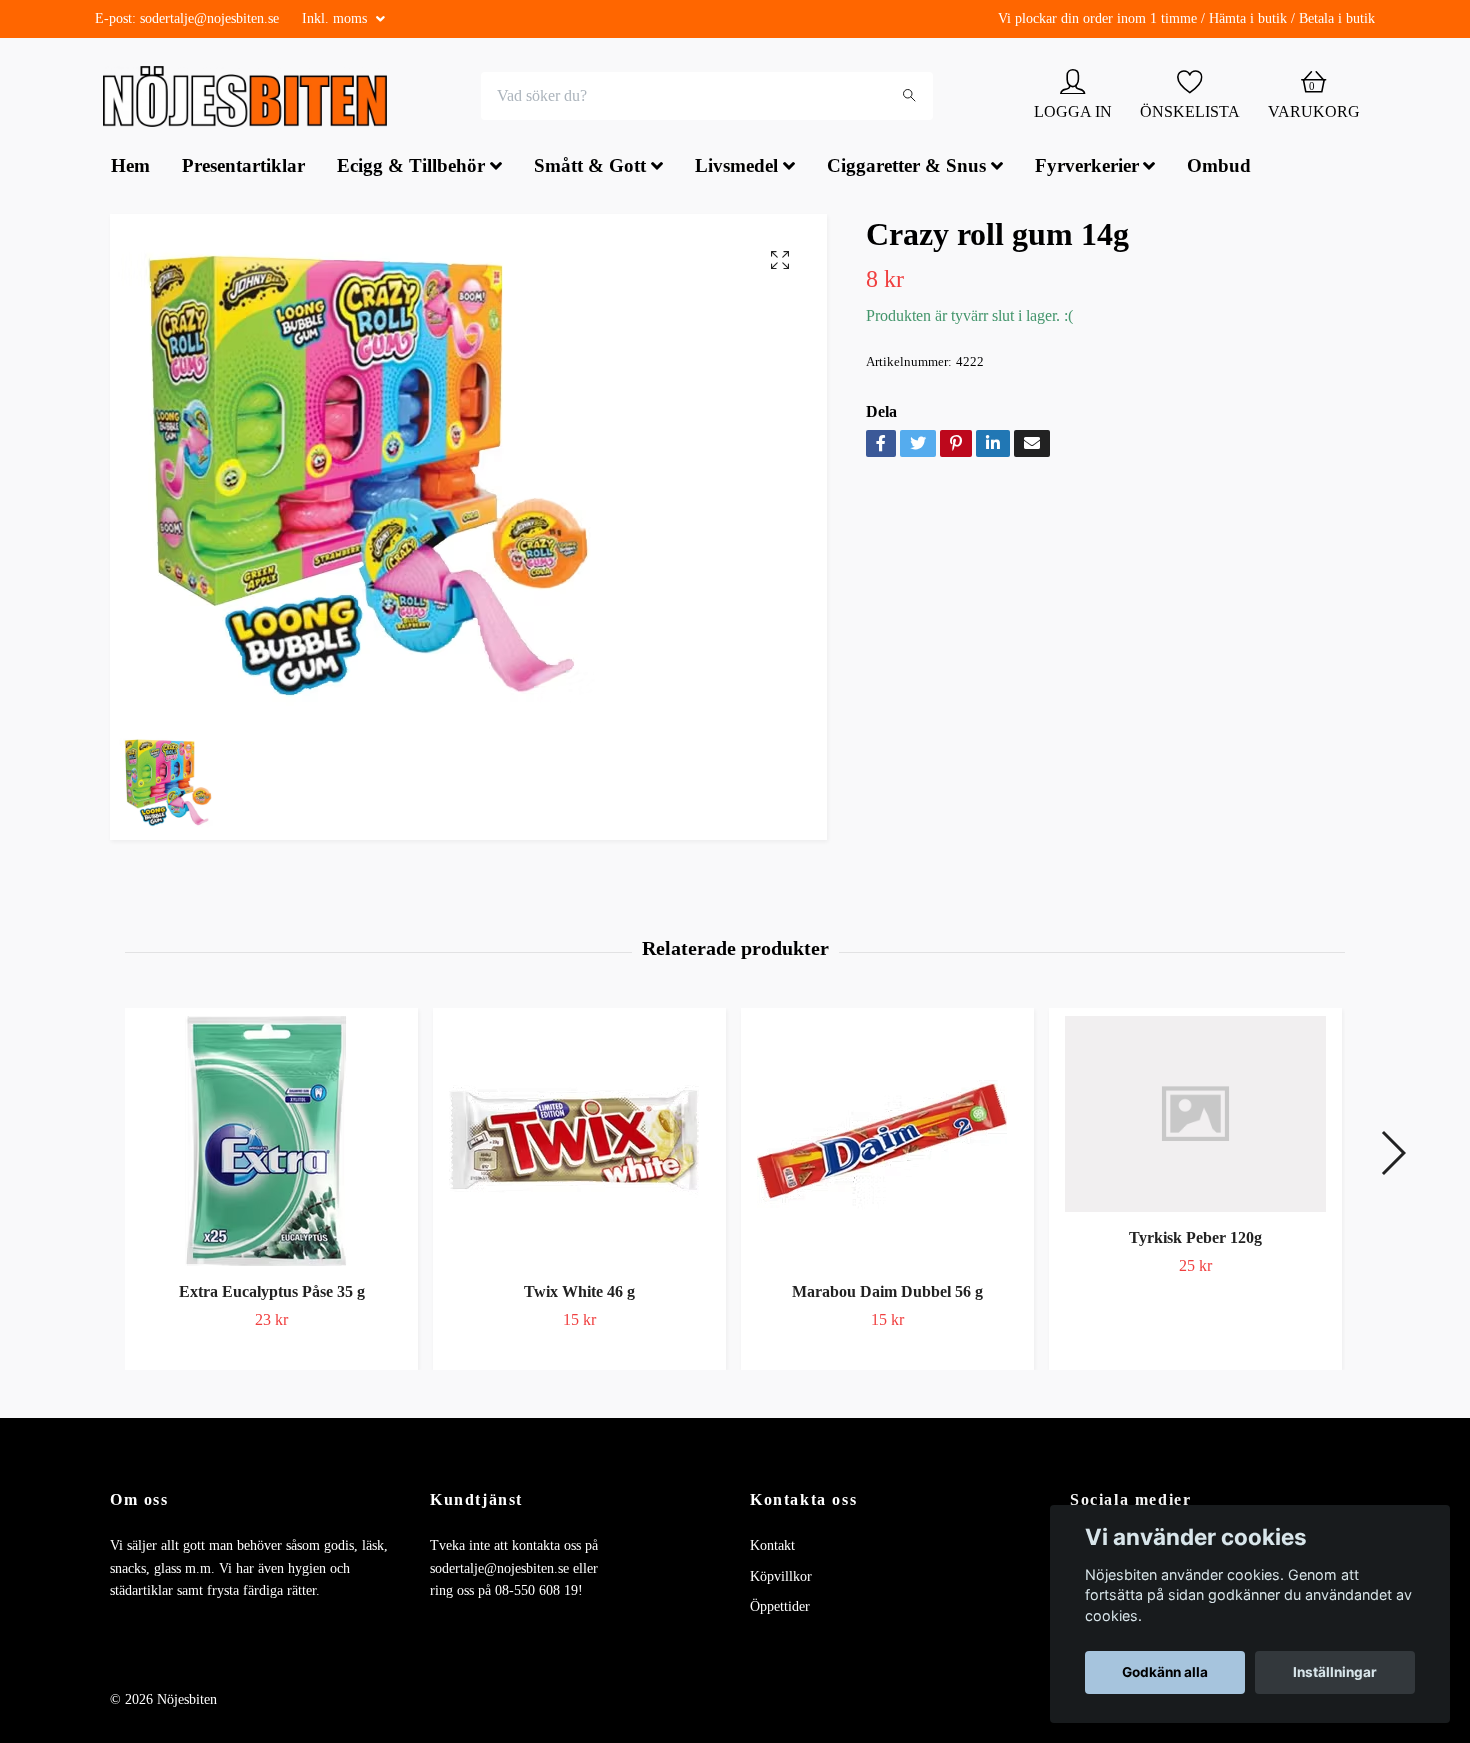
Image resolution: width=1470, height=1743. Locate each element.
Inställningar (1335, 1672)
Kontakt (772, 1547)
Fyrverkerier (1087, 168)
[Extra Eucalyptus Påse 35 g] (271, 1143)
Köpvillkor (781, 1578)
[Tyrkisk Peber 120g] (1195, 1116)
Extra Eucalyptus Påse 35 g (272, 1293)
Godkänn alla (1165, 1672)
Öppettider (780, 1608)
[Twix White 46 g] (579, 1143)
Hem (130, 168)
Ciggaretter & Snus (906, 168)
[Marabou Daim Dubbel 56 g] (887, 1143)
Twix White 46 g (579, 1293)
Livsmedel (736, 168)
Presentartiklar (243, 168)
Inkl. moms (336, 18)
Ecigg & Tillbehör (411, 168)
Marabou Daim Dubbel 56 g (887, 1293)
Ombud (1219, 168)
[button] (1392, 1155)
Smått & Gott (590, 168)
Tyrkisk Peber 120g (1195, 1239)
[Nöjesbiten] (250, 98)
